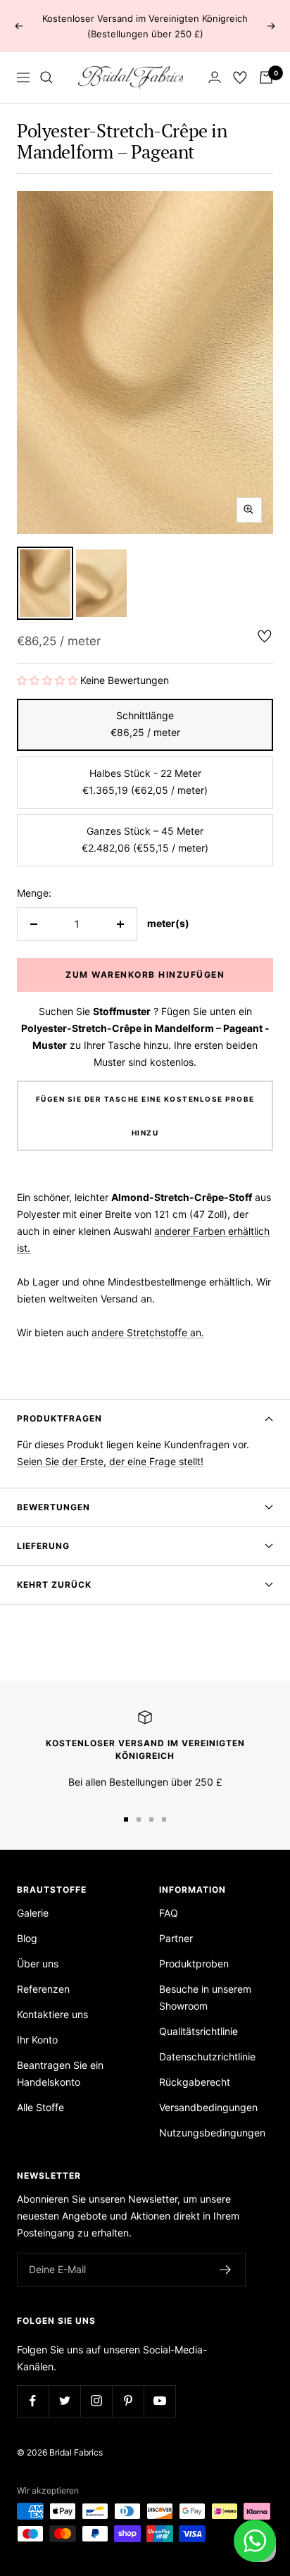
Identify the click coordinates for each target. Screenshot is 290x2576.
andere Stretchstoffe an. (148, 1332)
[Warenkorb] (266, 77)
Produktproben (194, 1964)
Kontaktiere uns (52, 2014)
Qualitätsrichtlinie (198, 2031)
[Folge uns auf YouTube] (159, 2401)
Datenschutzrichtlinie (207, 2057)
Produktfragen (59, 1418)
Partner (176, 1938)
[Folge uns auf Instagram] (96, 2401)
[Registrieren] (226, 2270)
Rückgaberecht (195, 2082)
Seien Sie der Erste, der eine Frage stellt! (110, 1461)
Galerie (33, 1913)
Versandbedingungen (208, 2107)
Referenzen (43, 1989)
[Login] (215, 77)
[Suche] (46, 77)
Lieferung (43, 1546)
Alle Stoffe (40, 2107)
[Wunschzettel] (240, 77)
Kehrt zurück (54, 1585)
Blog (27, 1938)
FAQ (169, 1913)
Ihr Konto (37, 2040)
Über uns (38, 1964)
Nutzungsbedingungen (212, 2133)
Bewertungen (53, 1507)
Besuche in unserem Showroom (205, 1997)
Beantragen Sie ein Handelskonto (60, 2073)
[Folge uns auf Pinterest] (128, 2401)
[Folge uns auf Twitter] (64, 2401)
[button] (47, 680)
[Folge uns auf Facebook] (33, 2401)
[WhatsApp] (255, 2541)
